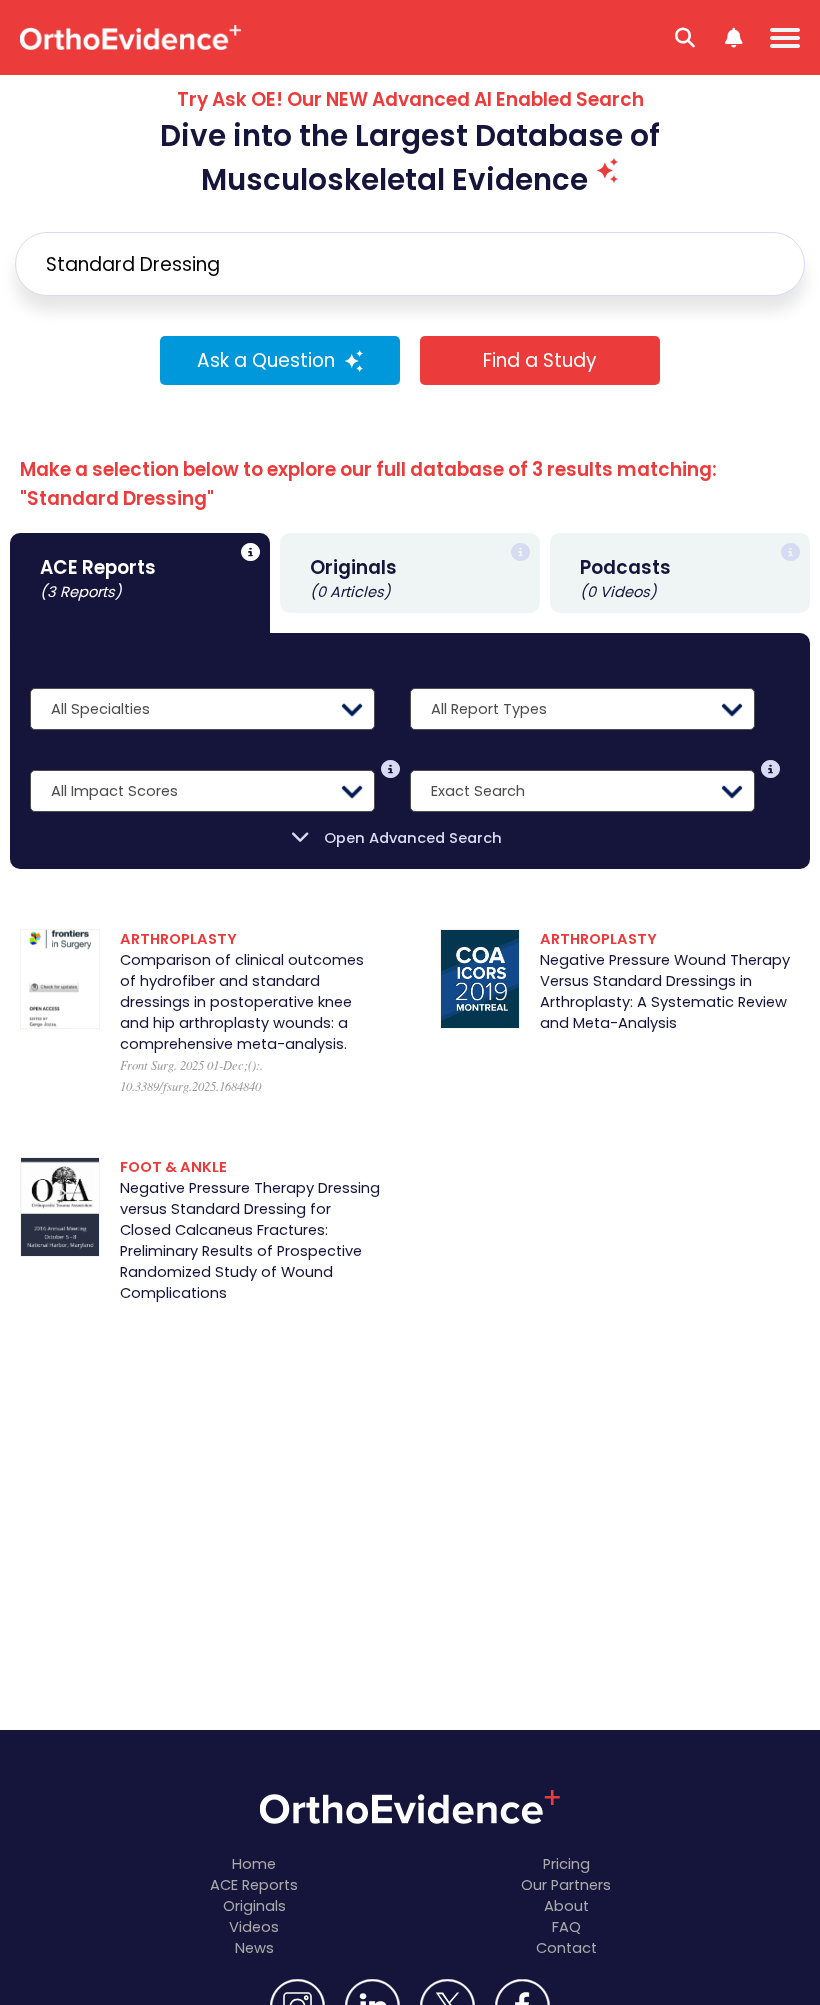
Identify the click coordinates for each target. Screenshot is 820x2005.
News (254, 1948)
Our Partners (566, 1885)
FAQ (566, 1927)
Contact (566, 1948)
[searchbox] (410, 264)
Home (254, 1864)
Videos (254, 1927)
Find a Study (540, 360)
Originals (254, 1906)
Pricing (566, 1864)
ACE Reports (254, 1885)
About (566, 1906)
